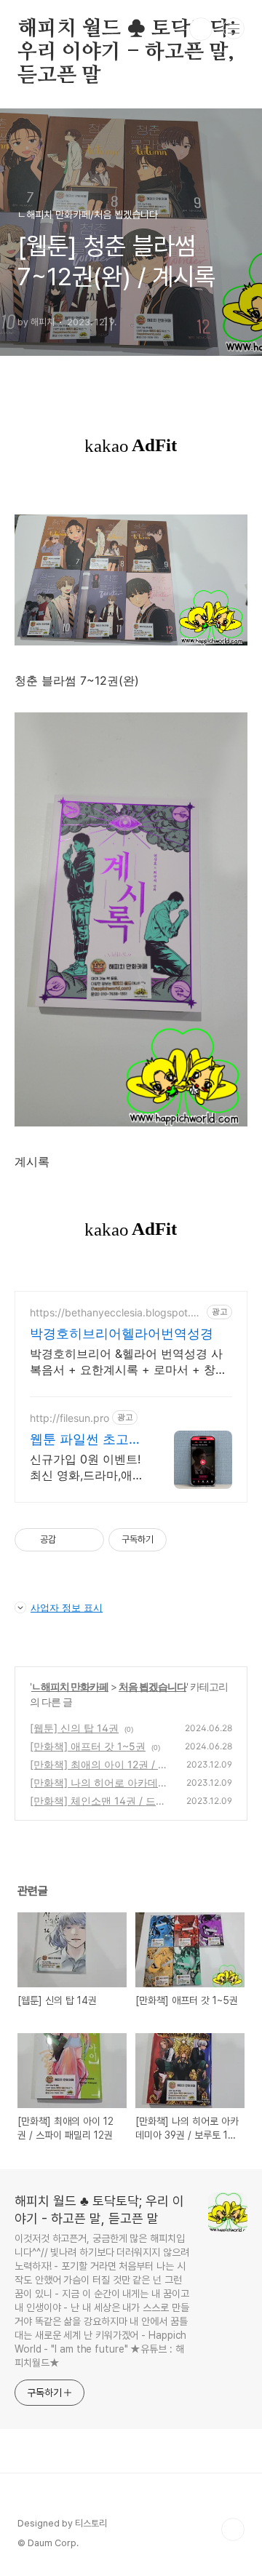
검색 (201, 29)
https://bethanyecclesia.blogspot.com (116, 1312)
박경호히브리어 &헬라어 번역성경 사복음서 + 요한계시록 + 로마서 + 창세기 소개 (128, 1362)
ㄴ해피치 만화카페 (70, 1686)
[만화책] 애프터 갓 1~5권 (88, 1746)
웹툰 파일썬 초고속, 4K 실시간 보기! (87, 1440)
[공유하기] (70, 1540)
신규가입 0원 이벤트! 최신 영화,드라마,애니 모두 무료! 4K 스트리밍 (87, 1467)
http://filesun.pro (70, 1418)
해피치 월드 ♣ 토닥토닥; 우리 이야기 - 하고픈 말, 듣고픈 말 (127, 30)
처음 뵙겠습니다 (152, 1686)
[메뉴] (234, 28)
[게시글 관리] (88, 1540)
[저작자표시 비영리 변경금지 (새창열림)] (186, 1540)
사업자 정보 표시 (67, 1607)
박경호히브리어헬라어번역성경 (122, 1333)
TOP (233, 2529)
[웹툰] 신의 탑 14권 (74, 1728)
